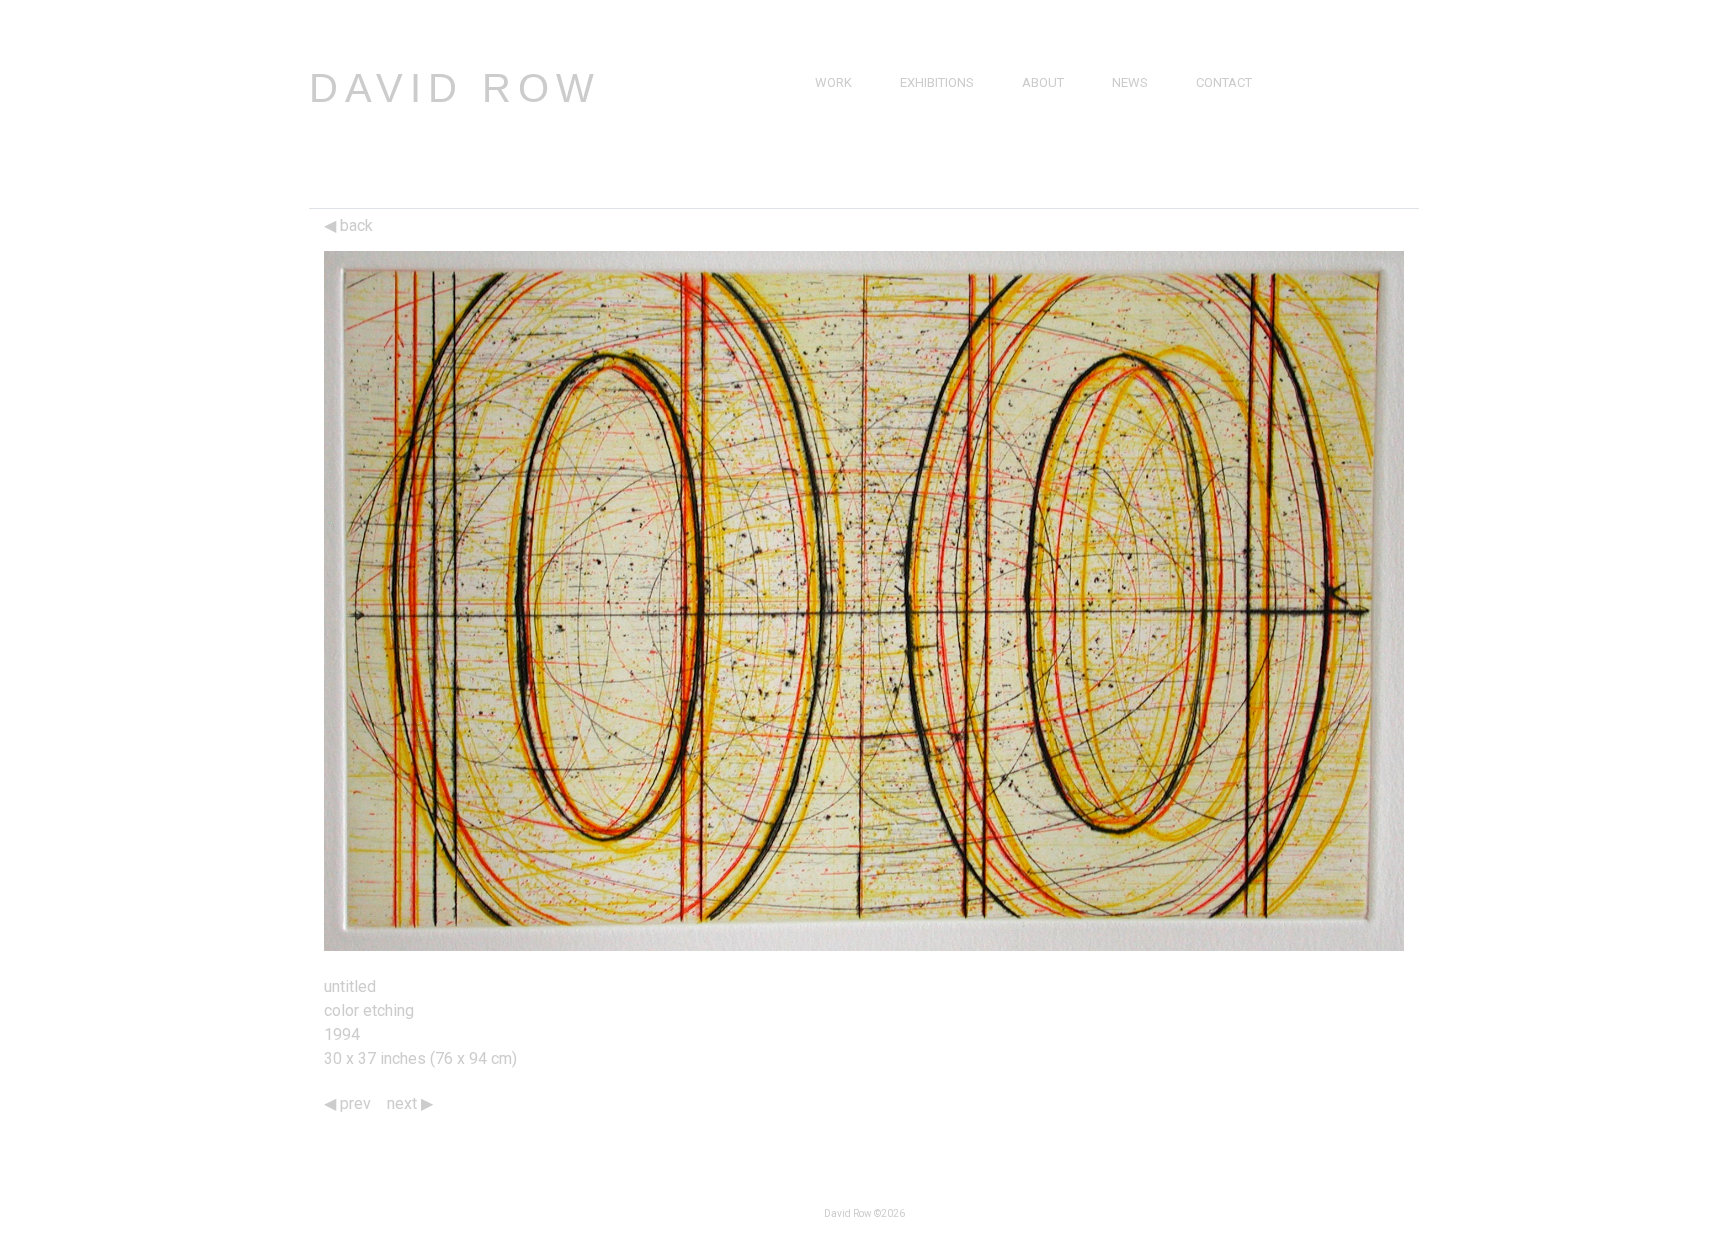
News (1130, 82)
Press (1131, 105)
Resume (1047, 128)
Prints (836, 151)
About (1043, 82)
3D (823, 174)
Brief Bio (1050, 105)
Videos (1134, 128)
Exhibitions (937, 82)
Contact (1224, 82)
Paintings (846, 105)
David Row (455, 88)
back (354, 225)
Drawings (848, 128)
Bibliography (1065, 151)
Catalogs (1144, 151)
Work (833, 82)
